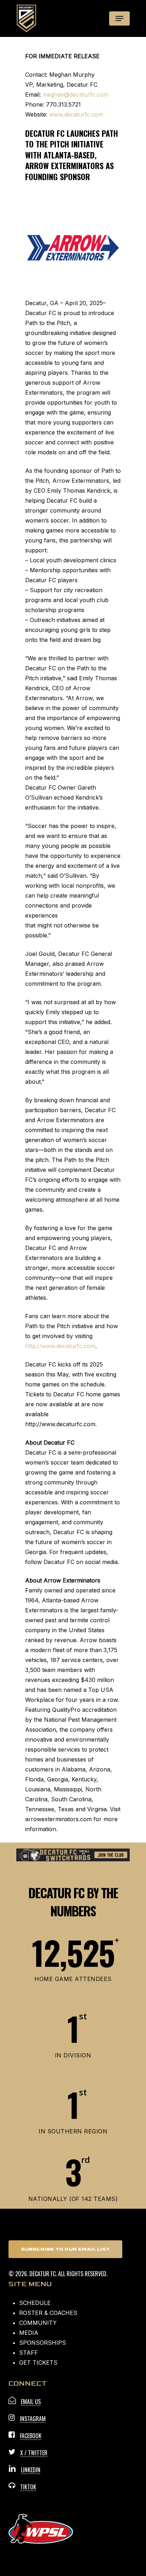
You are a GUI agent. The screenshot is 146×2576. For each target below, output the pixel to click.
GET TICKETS (38, 2363)
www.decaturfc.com (76, 114)
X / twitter (34, 2453)
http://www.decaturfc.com (60, 1346)
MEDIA (29, 2333)
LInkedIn (31, 2470)
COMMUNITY (38, 2323)
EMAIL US (31, 2402)
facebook (31, 2436)
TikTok (28, 2487)
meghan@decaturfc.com (75, 94)
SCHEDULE (35, 2303)
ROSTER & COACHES (48, 2313)
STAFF (29, 2353)
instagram (33, 2419)
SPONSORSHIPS (43, 2343)
